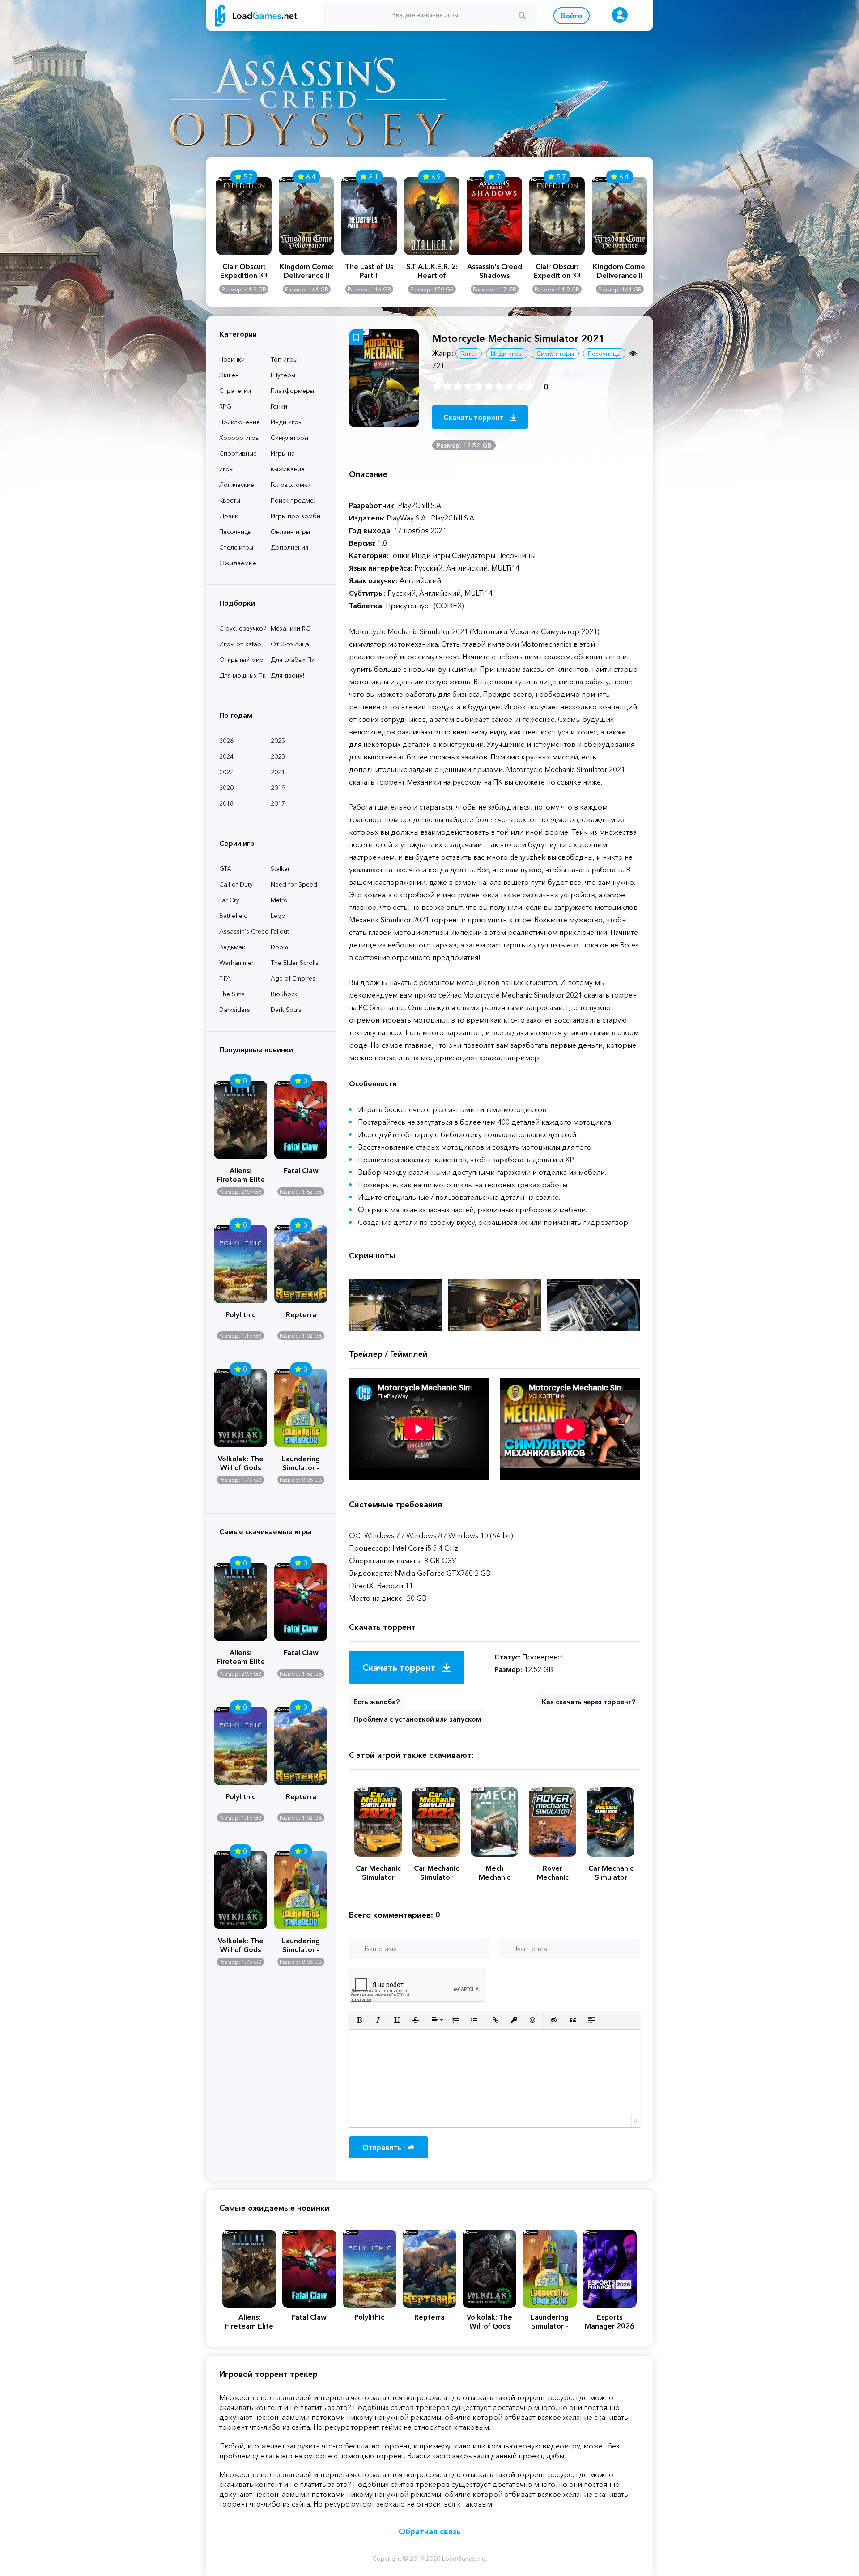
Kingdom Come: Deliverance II (307, 271)
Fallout (280, 931)
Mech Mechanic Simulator (495, 1872)
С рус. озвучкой (243, 628)
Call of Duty (236, 884)
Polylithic (240, 1314)
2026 (226, 741)
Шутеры (283, 375)
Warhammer (236, 963)
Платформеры (292, 391)
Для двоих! (287, 675)
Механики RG (291, 628)
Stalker (280, 869)
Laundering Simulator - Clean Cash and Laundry (301, 1462)
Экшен (229, 375)
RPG (225, 406)
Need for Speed (294, 884)
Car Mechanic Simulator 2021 (436, 1872)
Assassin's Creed (244, 931)
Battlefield (234, 916)
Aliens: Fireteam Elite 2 (241, 1174)
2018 (226, 803)
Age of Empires (293, 978)
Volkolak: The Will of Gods (241, 1462)
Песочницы (236, 532)
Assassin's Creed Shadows (495, 271)
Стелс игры (236, 547)
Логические (237, 485)
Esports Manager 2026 (610, 2321)
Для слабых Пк (293, 660)
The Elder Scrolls (295, 963)
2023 (278, 756)
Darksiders (235, 1010)
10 (530, 386)
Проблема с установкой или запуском (417, 1719)
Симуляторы (289, 438)
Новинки (232, 359)
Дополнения (289, 547)
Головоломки (291, 485)
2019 (278, 788)
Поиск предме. (293, 500)
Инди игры (287, 422)
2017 (278, 803)
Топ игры (284, 359)
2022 (226, 772)
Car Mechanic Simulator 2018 (611, 1872)
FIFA (225, 978)
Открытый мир (241, 660)
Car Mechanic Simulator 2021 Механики (378, 1872)
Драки (229, 516)
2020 (226, 788)
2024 (226, 756)
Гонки (279, 406)
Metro (279, 900)
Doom (279, 947)
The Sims (232, 994)
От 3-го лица (290, 644)
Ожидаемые (238, 563)
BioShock (284, 994)
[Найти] (522, 15)
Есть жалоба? (376, 1702)
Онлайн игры (290, 532)
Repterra (301, 1314)
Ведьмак (232, 947)
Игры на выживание (288, 461)
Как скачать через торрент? (589, 1702)
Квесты (230, 500)
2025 (278, 741)
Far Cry (229, 900)
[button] (359, 2020)
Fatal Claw (301, 1170)
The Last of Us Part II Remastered (369, 271)
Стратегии (235, 391)
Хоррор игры (239, 438)
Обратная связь (429, 2532)
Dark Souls (286, 1010)
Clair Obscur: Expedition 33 (244, 271)
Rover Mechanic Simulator (553, 1872)
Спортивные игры (238, 461)
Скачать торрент (474, 417)
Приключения (239, 422)
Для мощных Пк (242, 675)
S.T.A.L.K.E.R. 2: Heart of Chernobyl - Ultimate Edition (432, 271)
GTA (225, 869)
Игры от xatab (240, 644)
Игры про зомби (296, 516)
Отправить (383, 2147)
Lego (278, 916)
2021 (278, 772)
